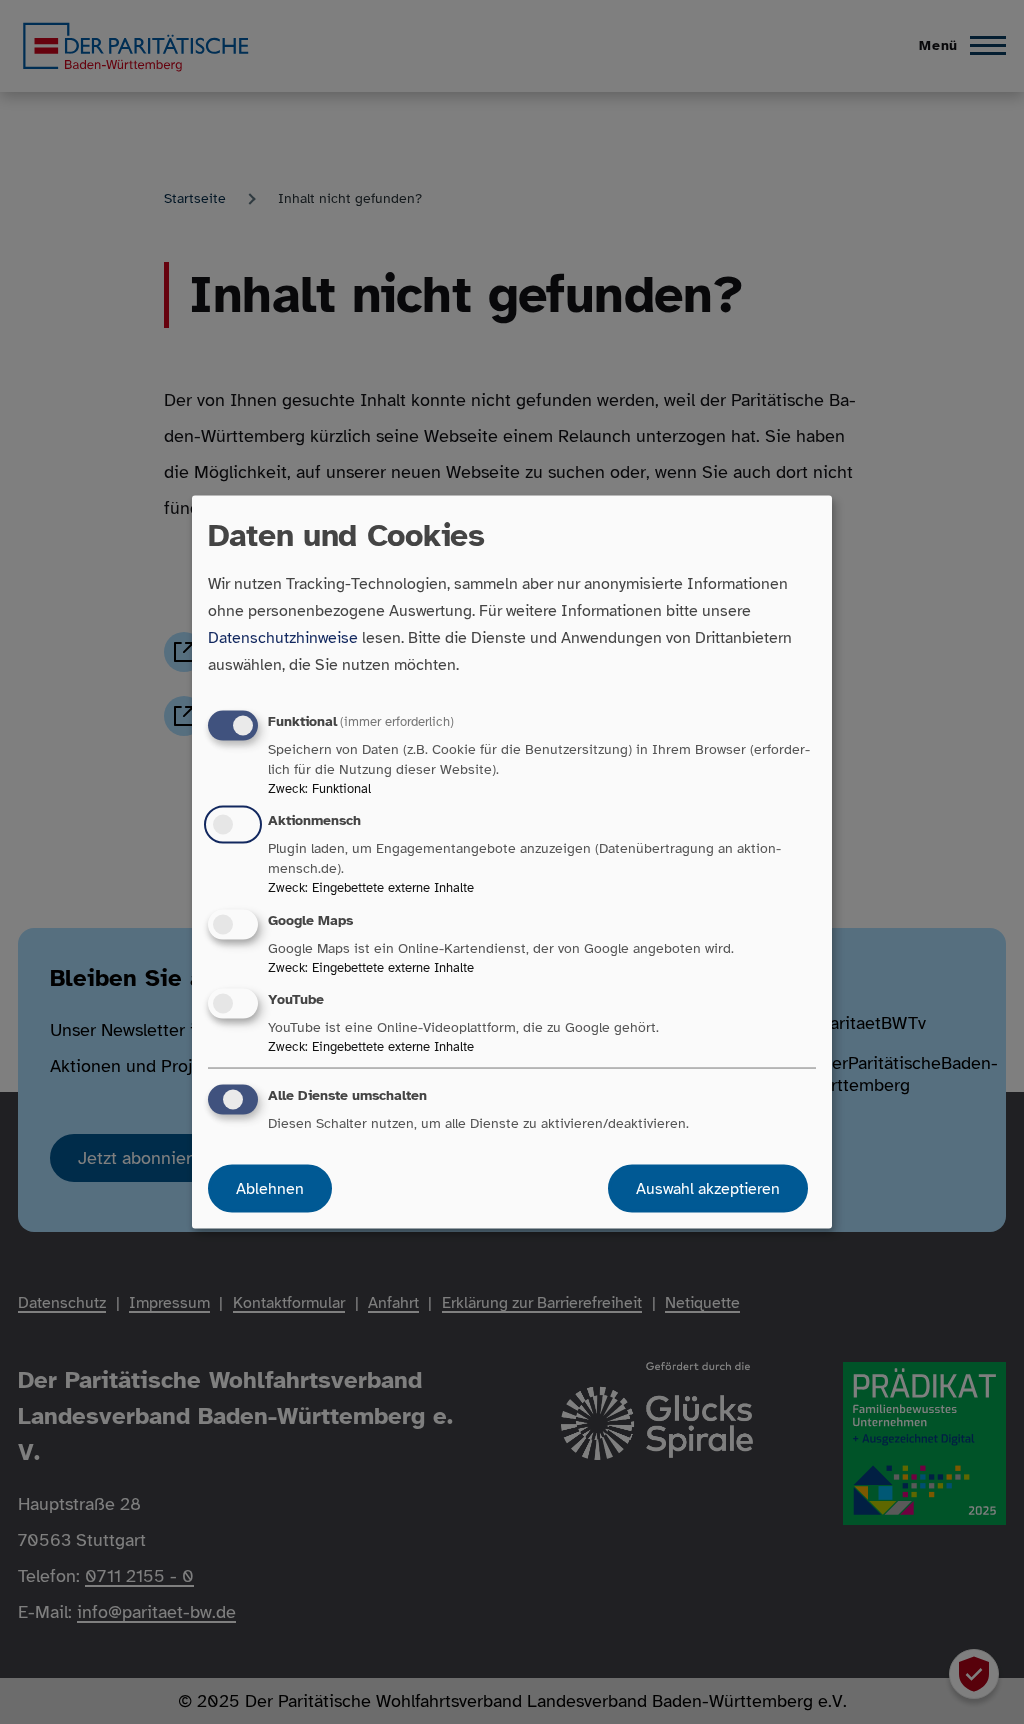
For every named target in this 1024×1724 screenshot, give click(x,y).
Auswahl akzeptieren (708, 1188)
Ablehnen (270, 1188)
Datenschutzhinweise (283, 638)
